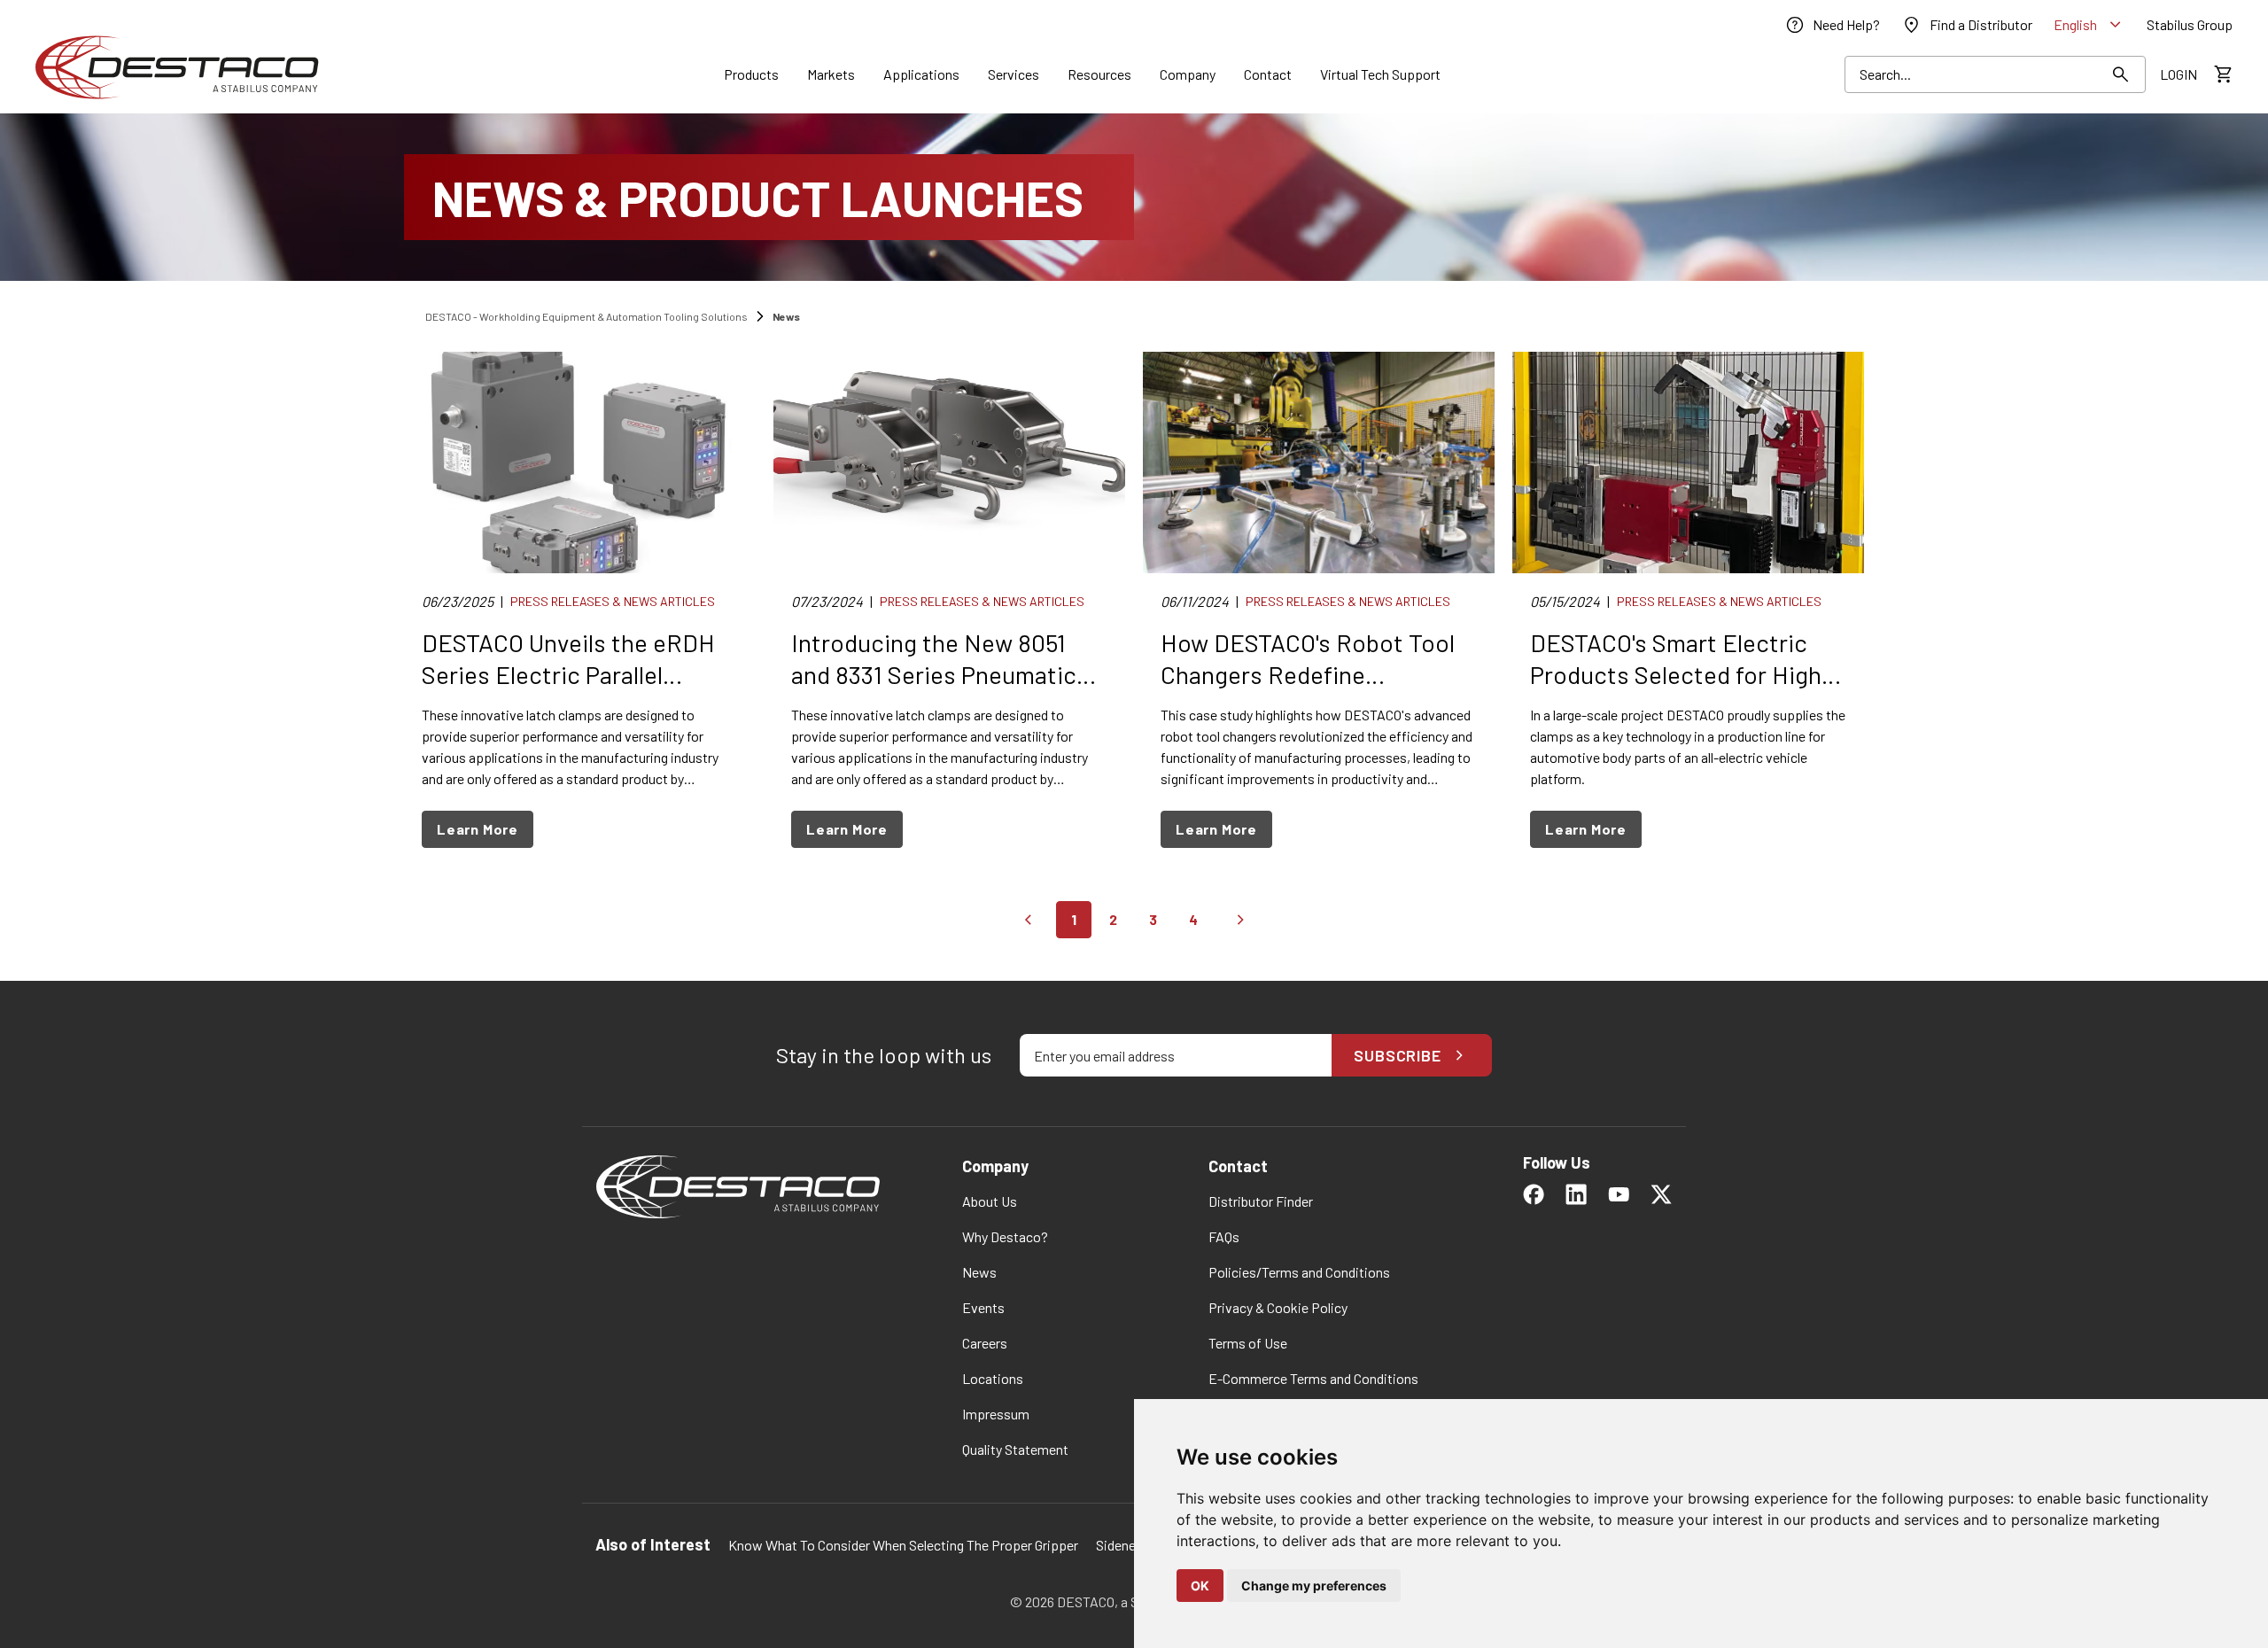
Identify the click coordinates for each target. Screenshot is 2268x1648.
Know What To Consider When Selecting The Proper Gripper (903, 1545)
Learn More (478, 829)
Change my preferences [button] (1314, 1586)
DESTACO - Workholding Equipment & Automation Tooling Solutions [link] (586, 316)
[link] (1832, 25)
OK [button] (1200, 1586)
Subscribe (1398, 1055)
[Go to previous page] (1028, 920)
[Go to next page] (1240, 920)
